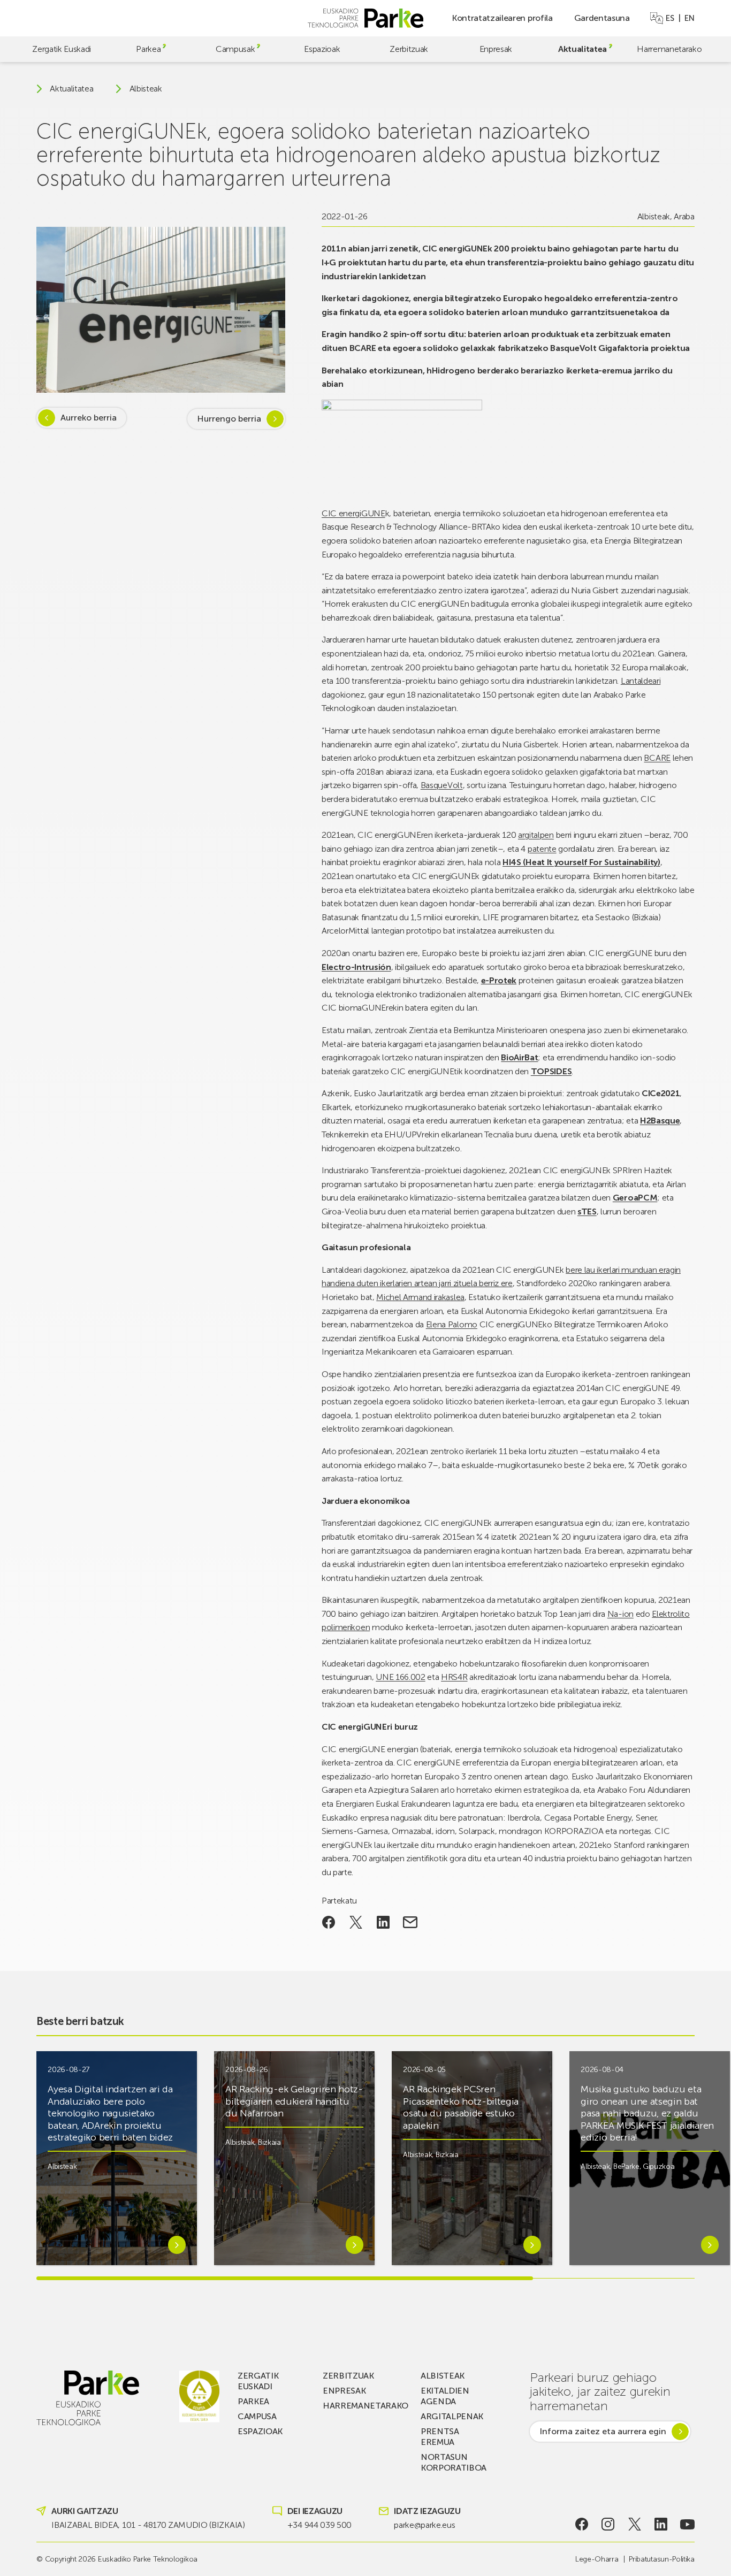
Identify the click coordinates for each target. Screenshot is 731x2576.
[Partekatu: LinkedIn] (383, 1922)
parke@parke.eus (424, 2525)
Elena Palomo (452, 1324)
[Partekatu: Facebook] (329, 1922)
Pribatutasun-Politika (661, 2559)
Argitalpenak (452, 2416)
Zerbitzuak (409, 49)
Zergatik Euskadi (62, 49)
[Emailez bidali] (410, 1922)
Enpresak (496, 49)
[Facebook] (581, 2524)
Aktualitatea (582, 49)
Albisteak (146, 89)
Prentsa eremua (440, 2437)
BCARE (657, 758)
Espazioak (322, 49)
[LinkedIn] (661, 2524)
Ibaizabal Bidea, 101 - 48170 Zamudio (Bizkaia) (148, 2525)
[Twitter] (634, 2524)
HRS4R (454, 1677)
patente (542, 849)
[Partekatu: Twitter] (356, 1922)
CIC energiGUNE (353, 513)
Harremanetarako (669, 49)
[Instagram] (608, 2524)
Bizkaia (269, 2142)
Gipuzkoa (658, 2166)
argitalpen (536, 835)
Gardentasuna (602, 18)
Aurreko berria (89, 418)
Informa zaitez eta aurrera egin (603, 2431)
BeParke (626, 2166)
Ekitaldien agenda (445, 2396)
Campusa (257, 2416)
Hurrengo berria (229, 419)
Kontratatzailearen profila (502, 18)
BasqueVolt (442, 785)
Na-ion (620, 1614)
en (689, 18)
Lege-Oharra (597, 2559)
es (670, 18)
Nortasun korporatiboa (454, 2462)
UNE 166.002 (400, 1677)
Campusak (235, 49)
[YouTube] (687, 2524)
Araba (684, 216)
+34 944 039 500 (319, 2525)
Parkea (148, 49)
